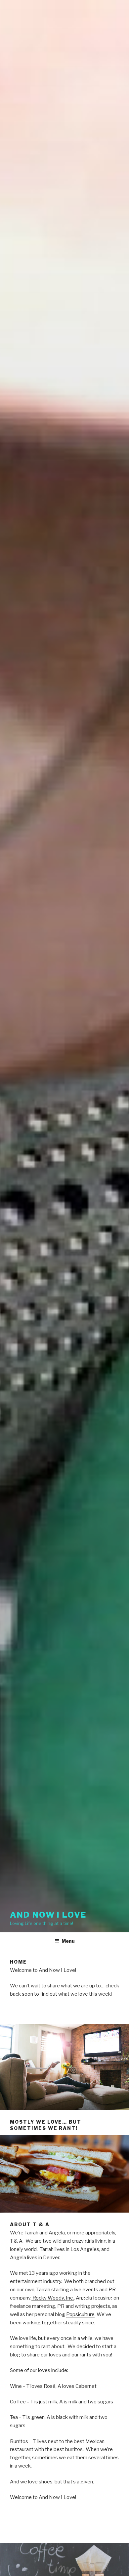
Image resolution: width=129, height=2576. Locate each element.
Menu (68, 1941)
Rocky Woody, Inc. (53, 2298)
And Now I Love (48, 1915)
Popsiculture (80, 2314)
